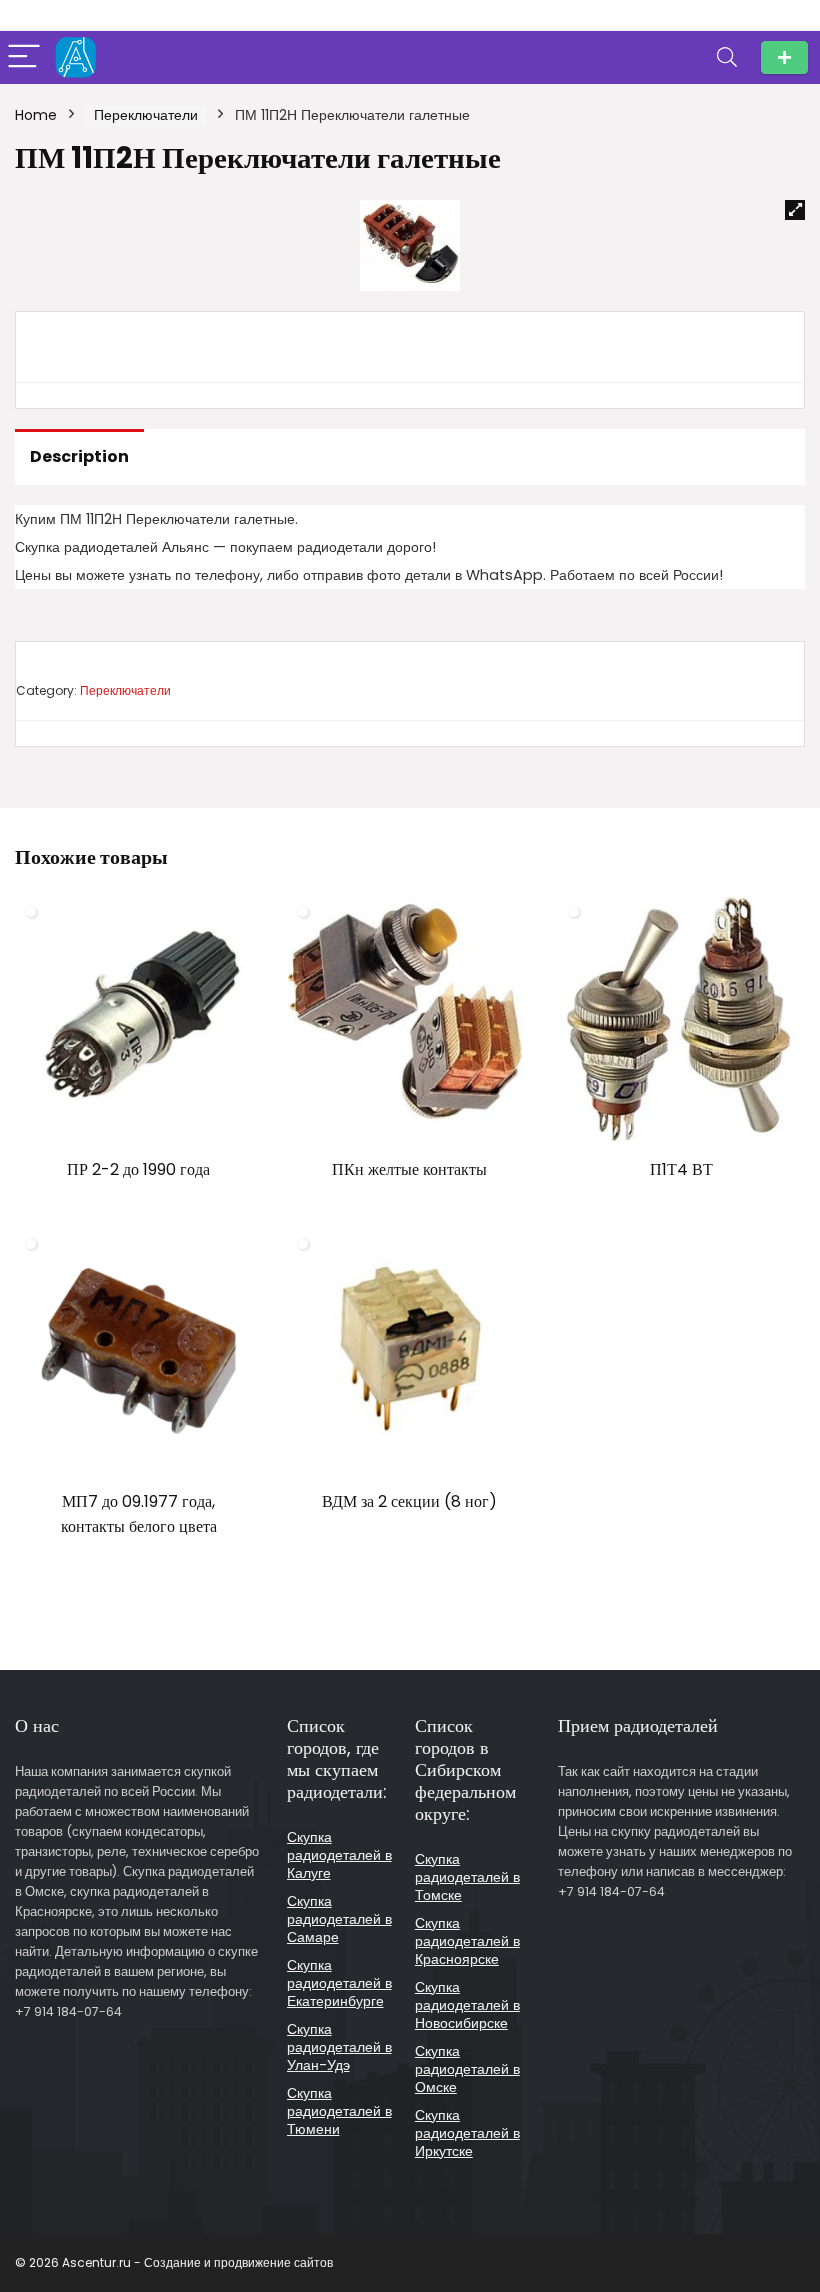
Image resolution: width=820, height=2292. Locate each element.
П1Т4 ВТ (681, 1169)
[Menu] (24, 57)
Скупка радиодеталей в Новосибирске (467, 2005)
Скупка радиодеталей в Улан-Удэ (339, 2047)
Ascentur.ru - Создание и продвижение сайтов (197, 2262)
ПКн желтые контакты (409, 1169)
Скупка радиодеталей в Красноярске (467, 1941)
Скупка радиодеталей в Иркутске (467, 2133)
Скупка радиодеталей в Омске (467, 2069)
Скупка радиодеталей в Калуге (339, 1855)
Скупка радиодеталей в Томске (467, 1877)
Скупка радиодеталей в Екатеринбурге (339, 1983)
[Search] (727, 57)
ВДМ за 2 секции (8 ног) (409, 1501)
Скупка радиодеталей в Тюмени (339, 2111)
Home (36, 115)
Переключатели (146, 115)
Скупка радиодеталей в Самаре (339, 1919)
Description (79, 456)
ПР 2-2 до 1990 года (138, 1169)
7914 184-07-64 (784, 57)
